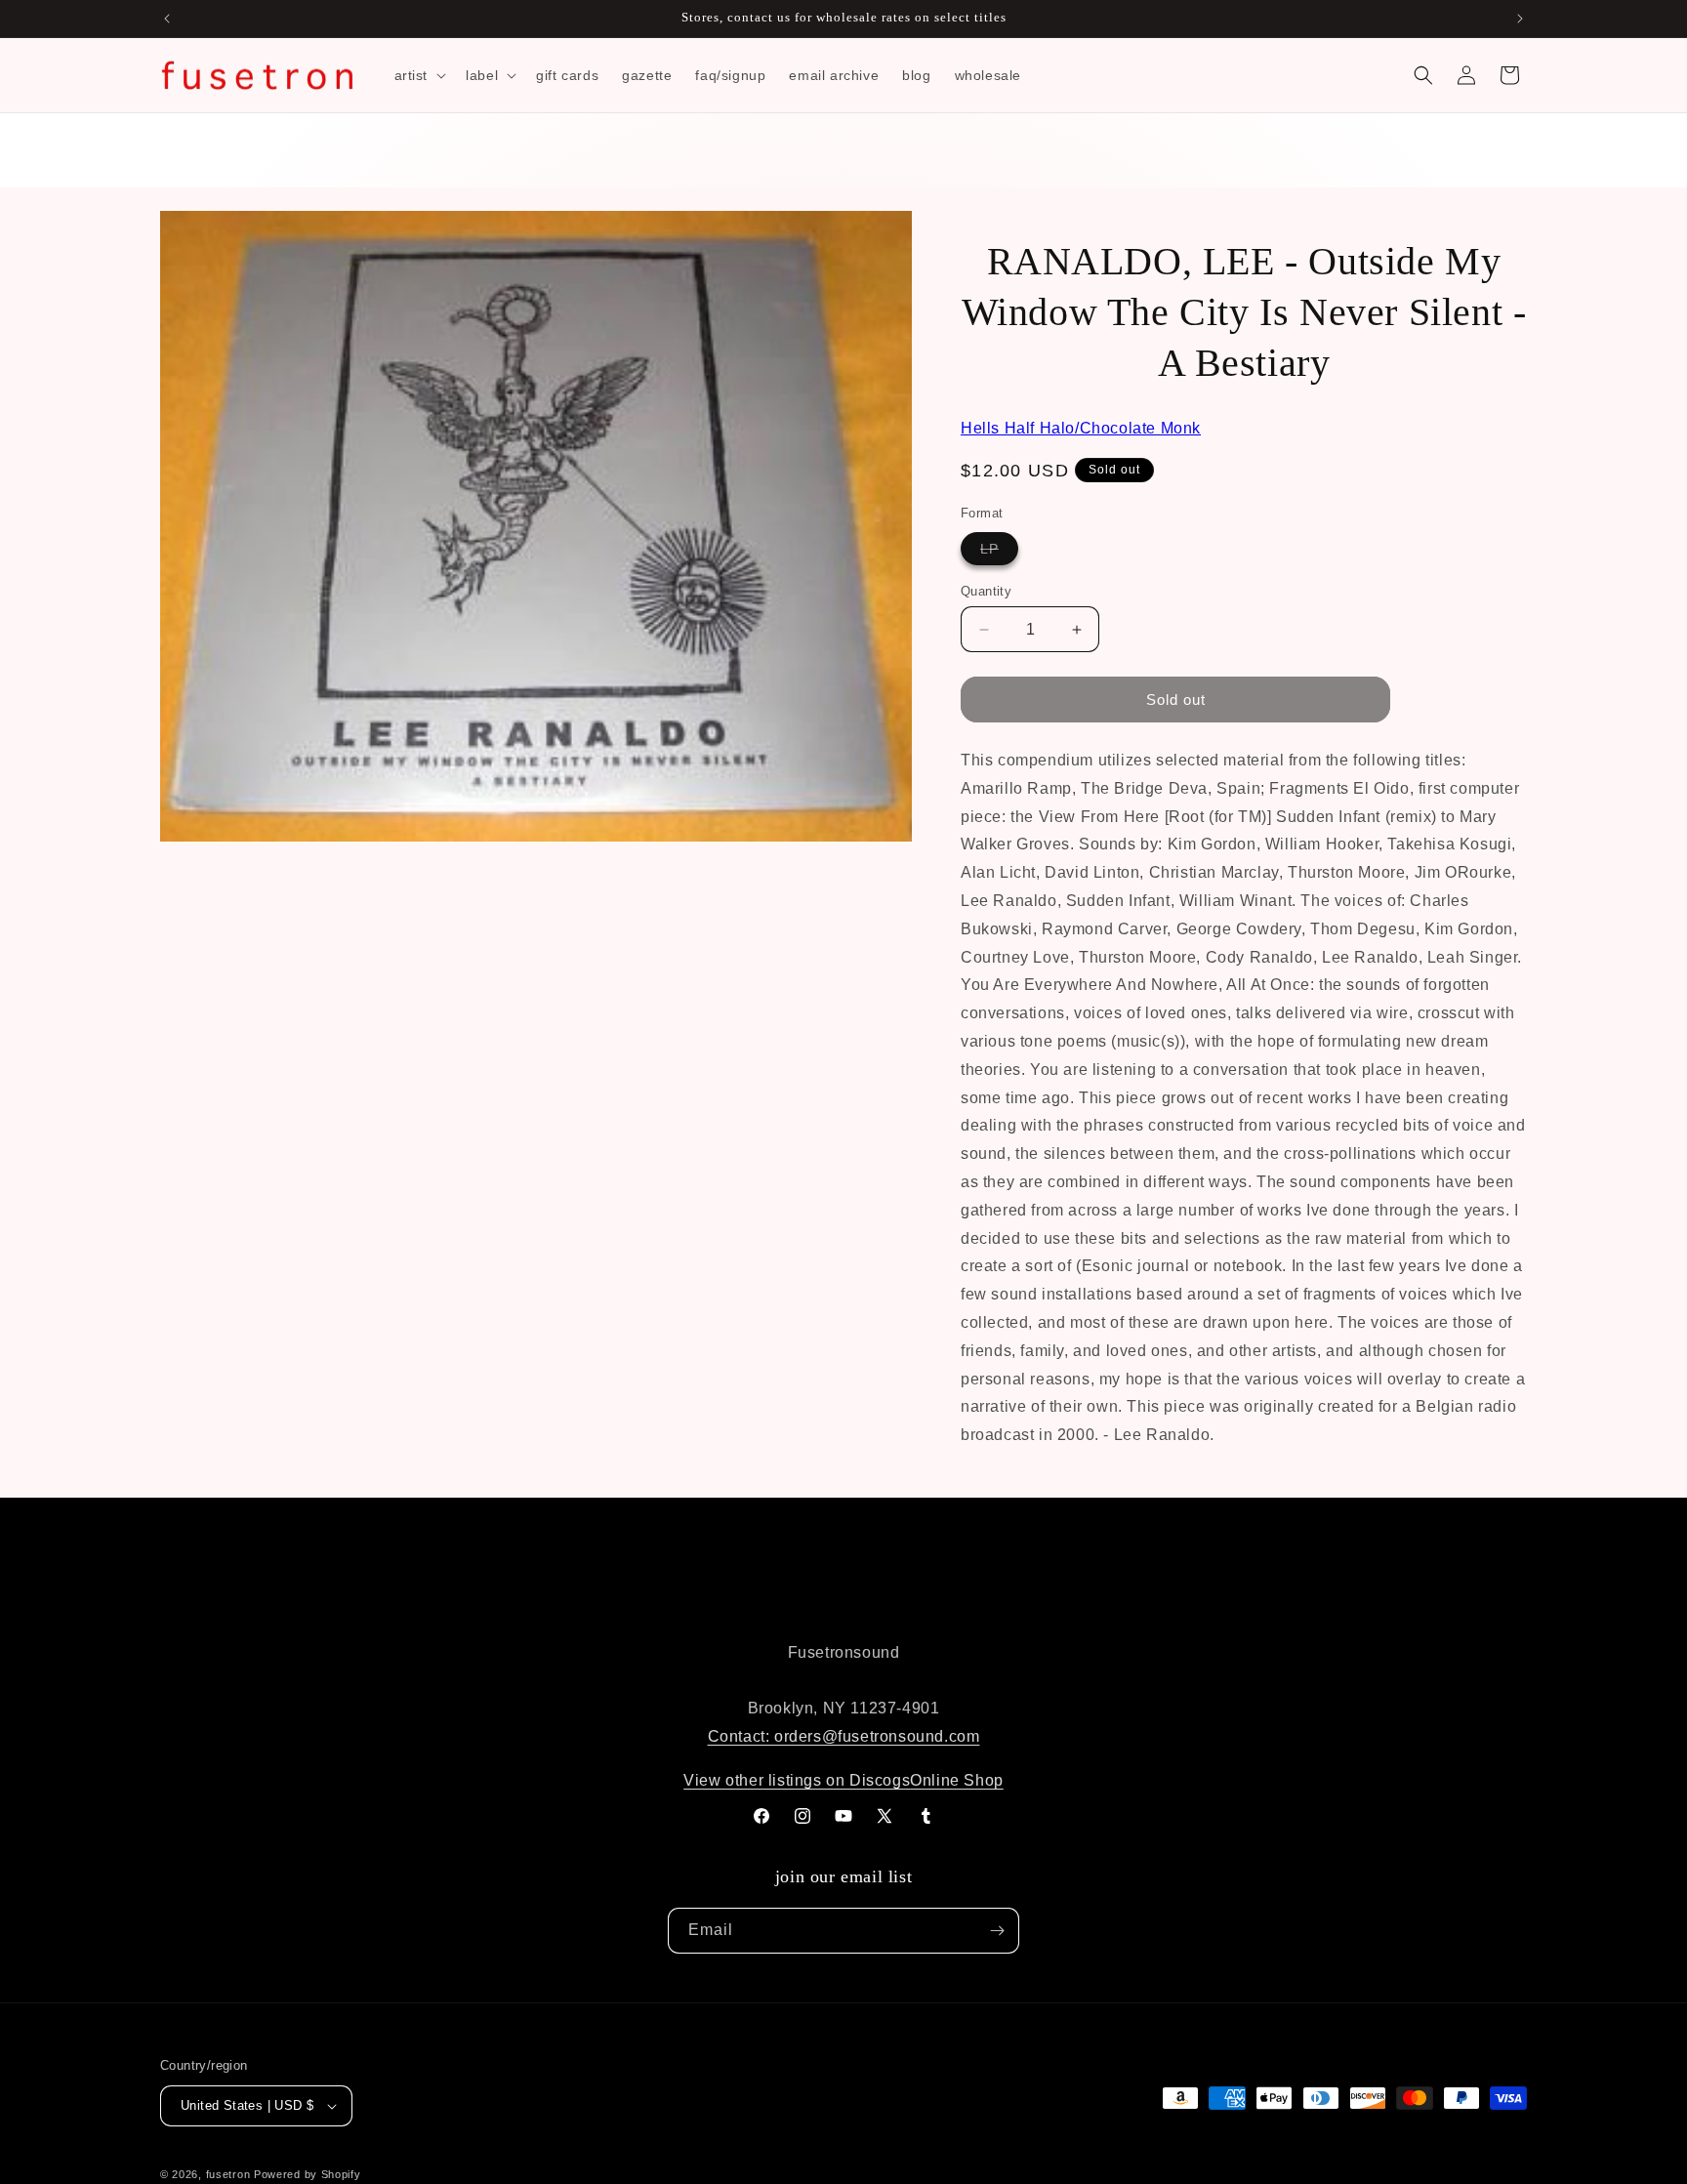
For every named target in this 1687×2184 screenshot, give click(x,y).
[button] (419, 75)
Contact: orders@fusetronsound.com (844, 1736)
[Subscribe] (997, 1931)
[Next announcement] (1520, 19)
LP (999, 553)
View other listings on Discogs (797, 1780)
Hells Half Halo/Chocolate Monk (1081, 428)
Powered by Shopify (308, 2174)
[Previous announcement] (167, 19)
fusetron (228, 2174)
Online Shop (957, 1780)
